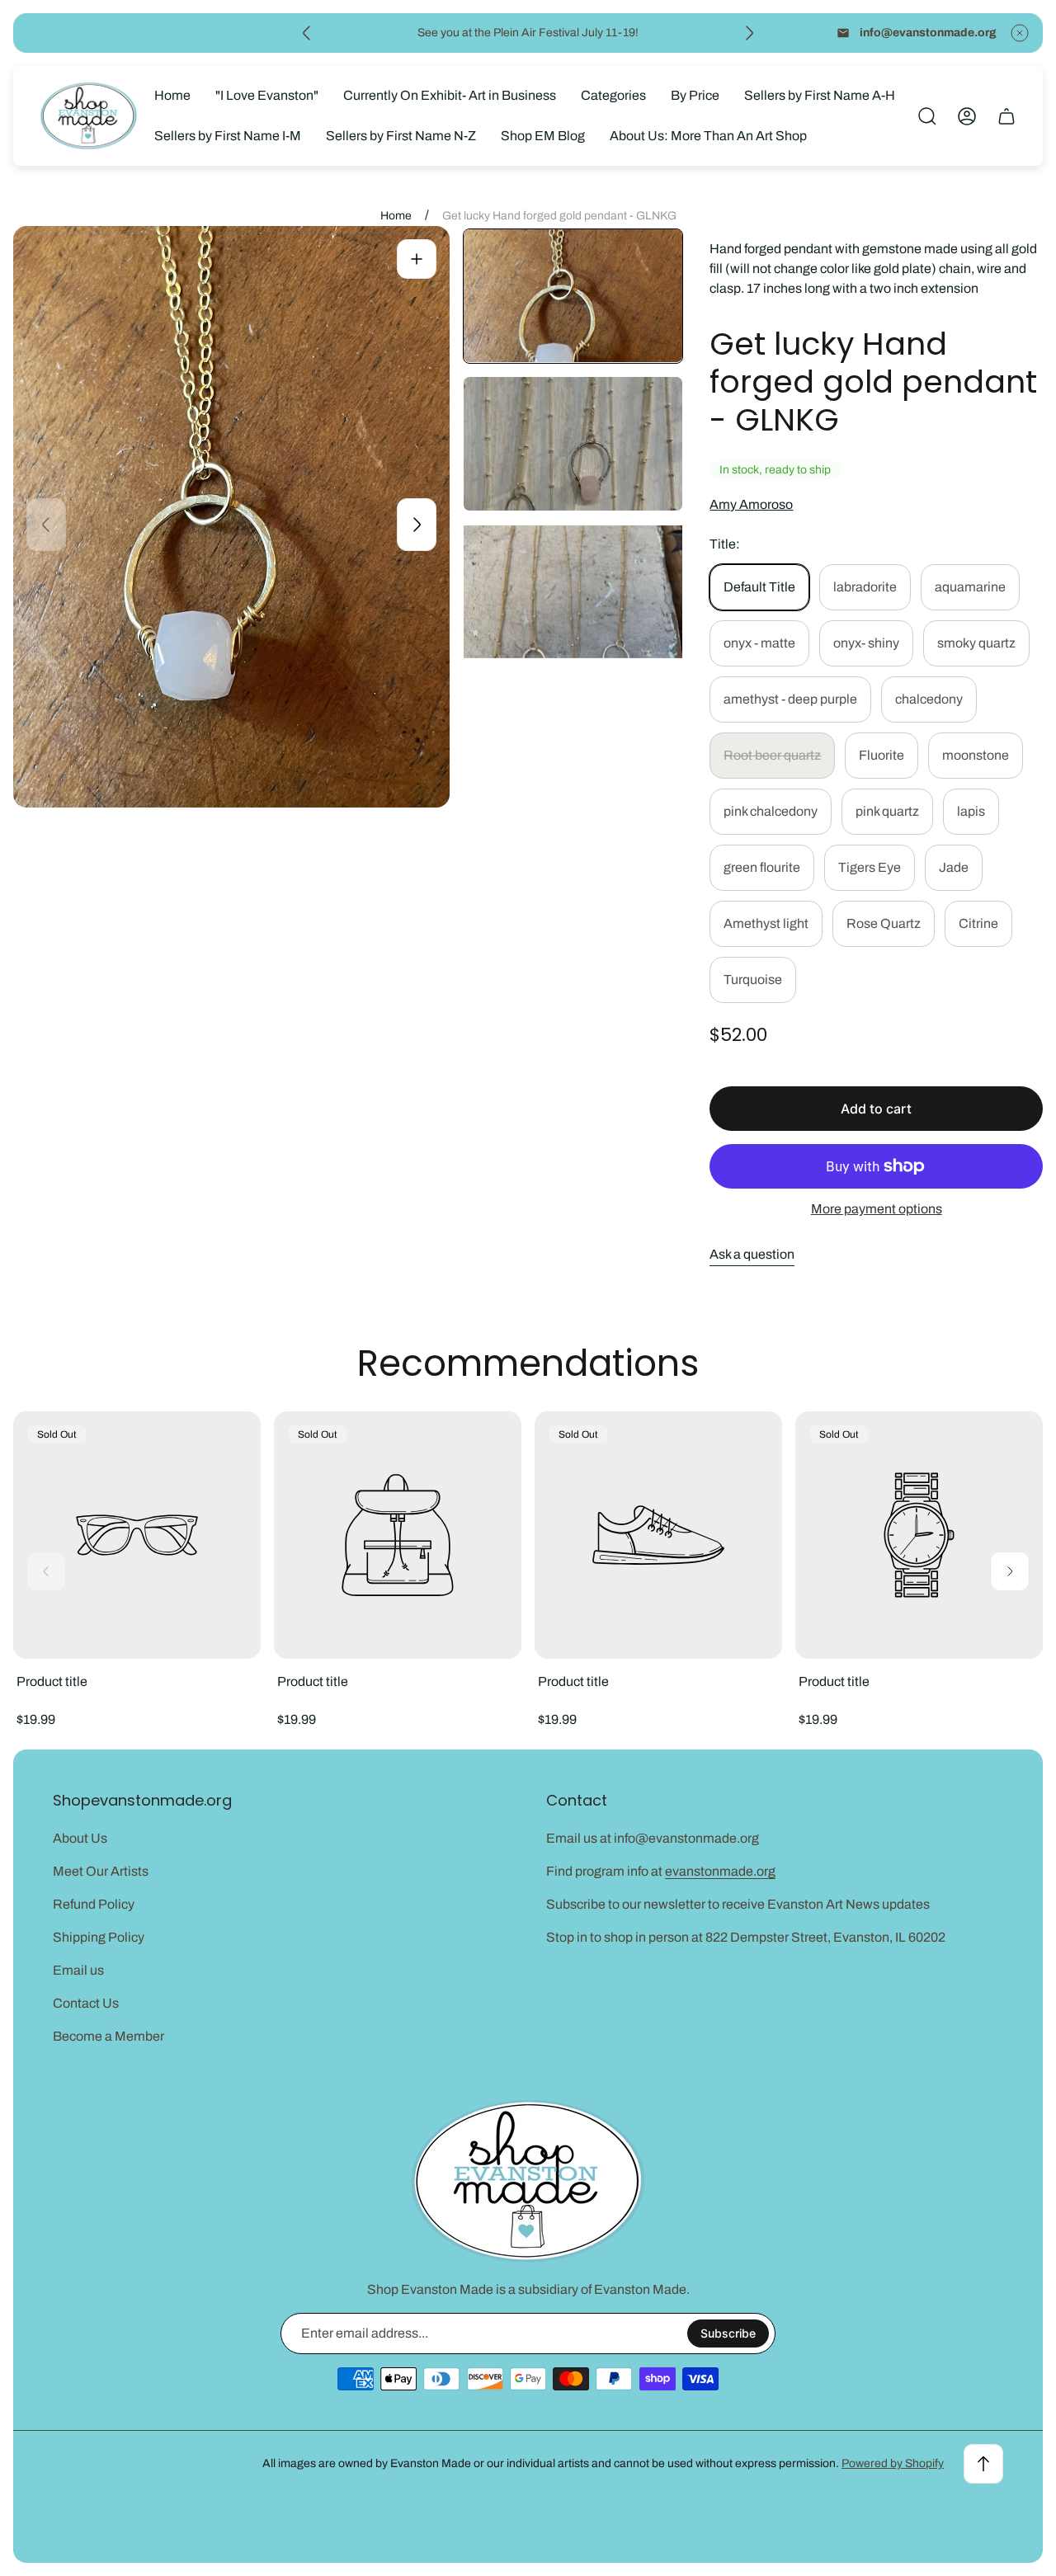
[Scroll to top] (983, 2464)
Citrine (978, 923)
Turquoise (753, 980)
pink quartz (887, 811)
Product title (52, 1681)
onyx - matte (759, 643)
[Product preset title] (137, 1535)
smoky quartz (976, 643)
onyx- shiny (866, 643)
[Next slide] (749, 33)
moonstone (976, 755)
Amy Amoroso (751, 504)
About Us (80, 1838)
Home (396, 216)
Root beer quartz (772, 755)
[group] (573, 296)
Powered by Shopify (893, 2463)
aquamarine (970, 587)
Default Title (759, 587)
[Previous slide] (307, 33)
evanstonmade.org (720, 1871)
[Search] (927, 116)
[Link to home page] (528, 2181)
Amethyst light (766, 923)
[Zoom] (417, 259)
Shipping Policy (99, 1937)
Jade (954, 867)
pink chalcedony (771, 811)
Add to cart (876, 1109)
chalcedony (929, 699)
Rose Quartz (884, 923)
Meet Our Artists (101, 1871)
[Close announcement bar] (1020, 33)
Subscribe (728, 2333)
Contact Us (86, 2003)
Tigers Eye (870, 867)
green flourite (762, 867)
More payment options (877, 1209)
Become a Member (108, 2036)
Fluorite (882, 755)
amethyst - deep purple (790, 699)
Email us (78, 1970)
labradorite (865, 587)
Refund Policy (94, 1904)
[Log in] (967, 116)
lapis (971, 811)
